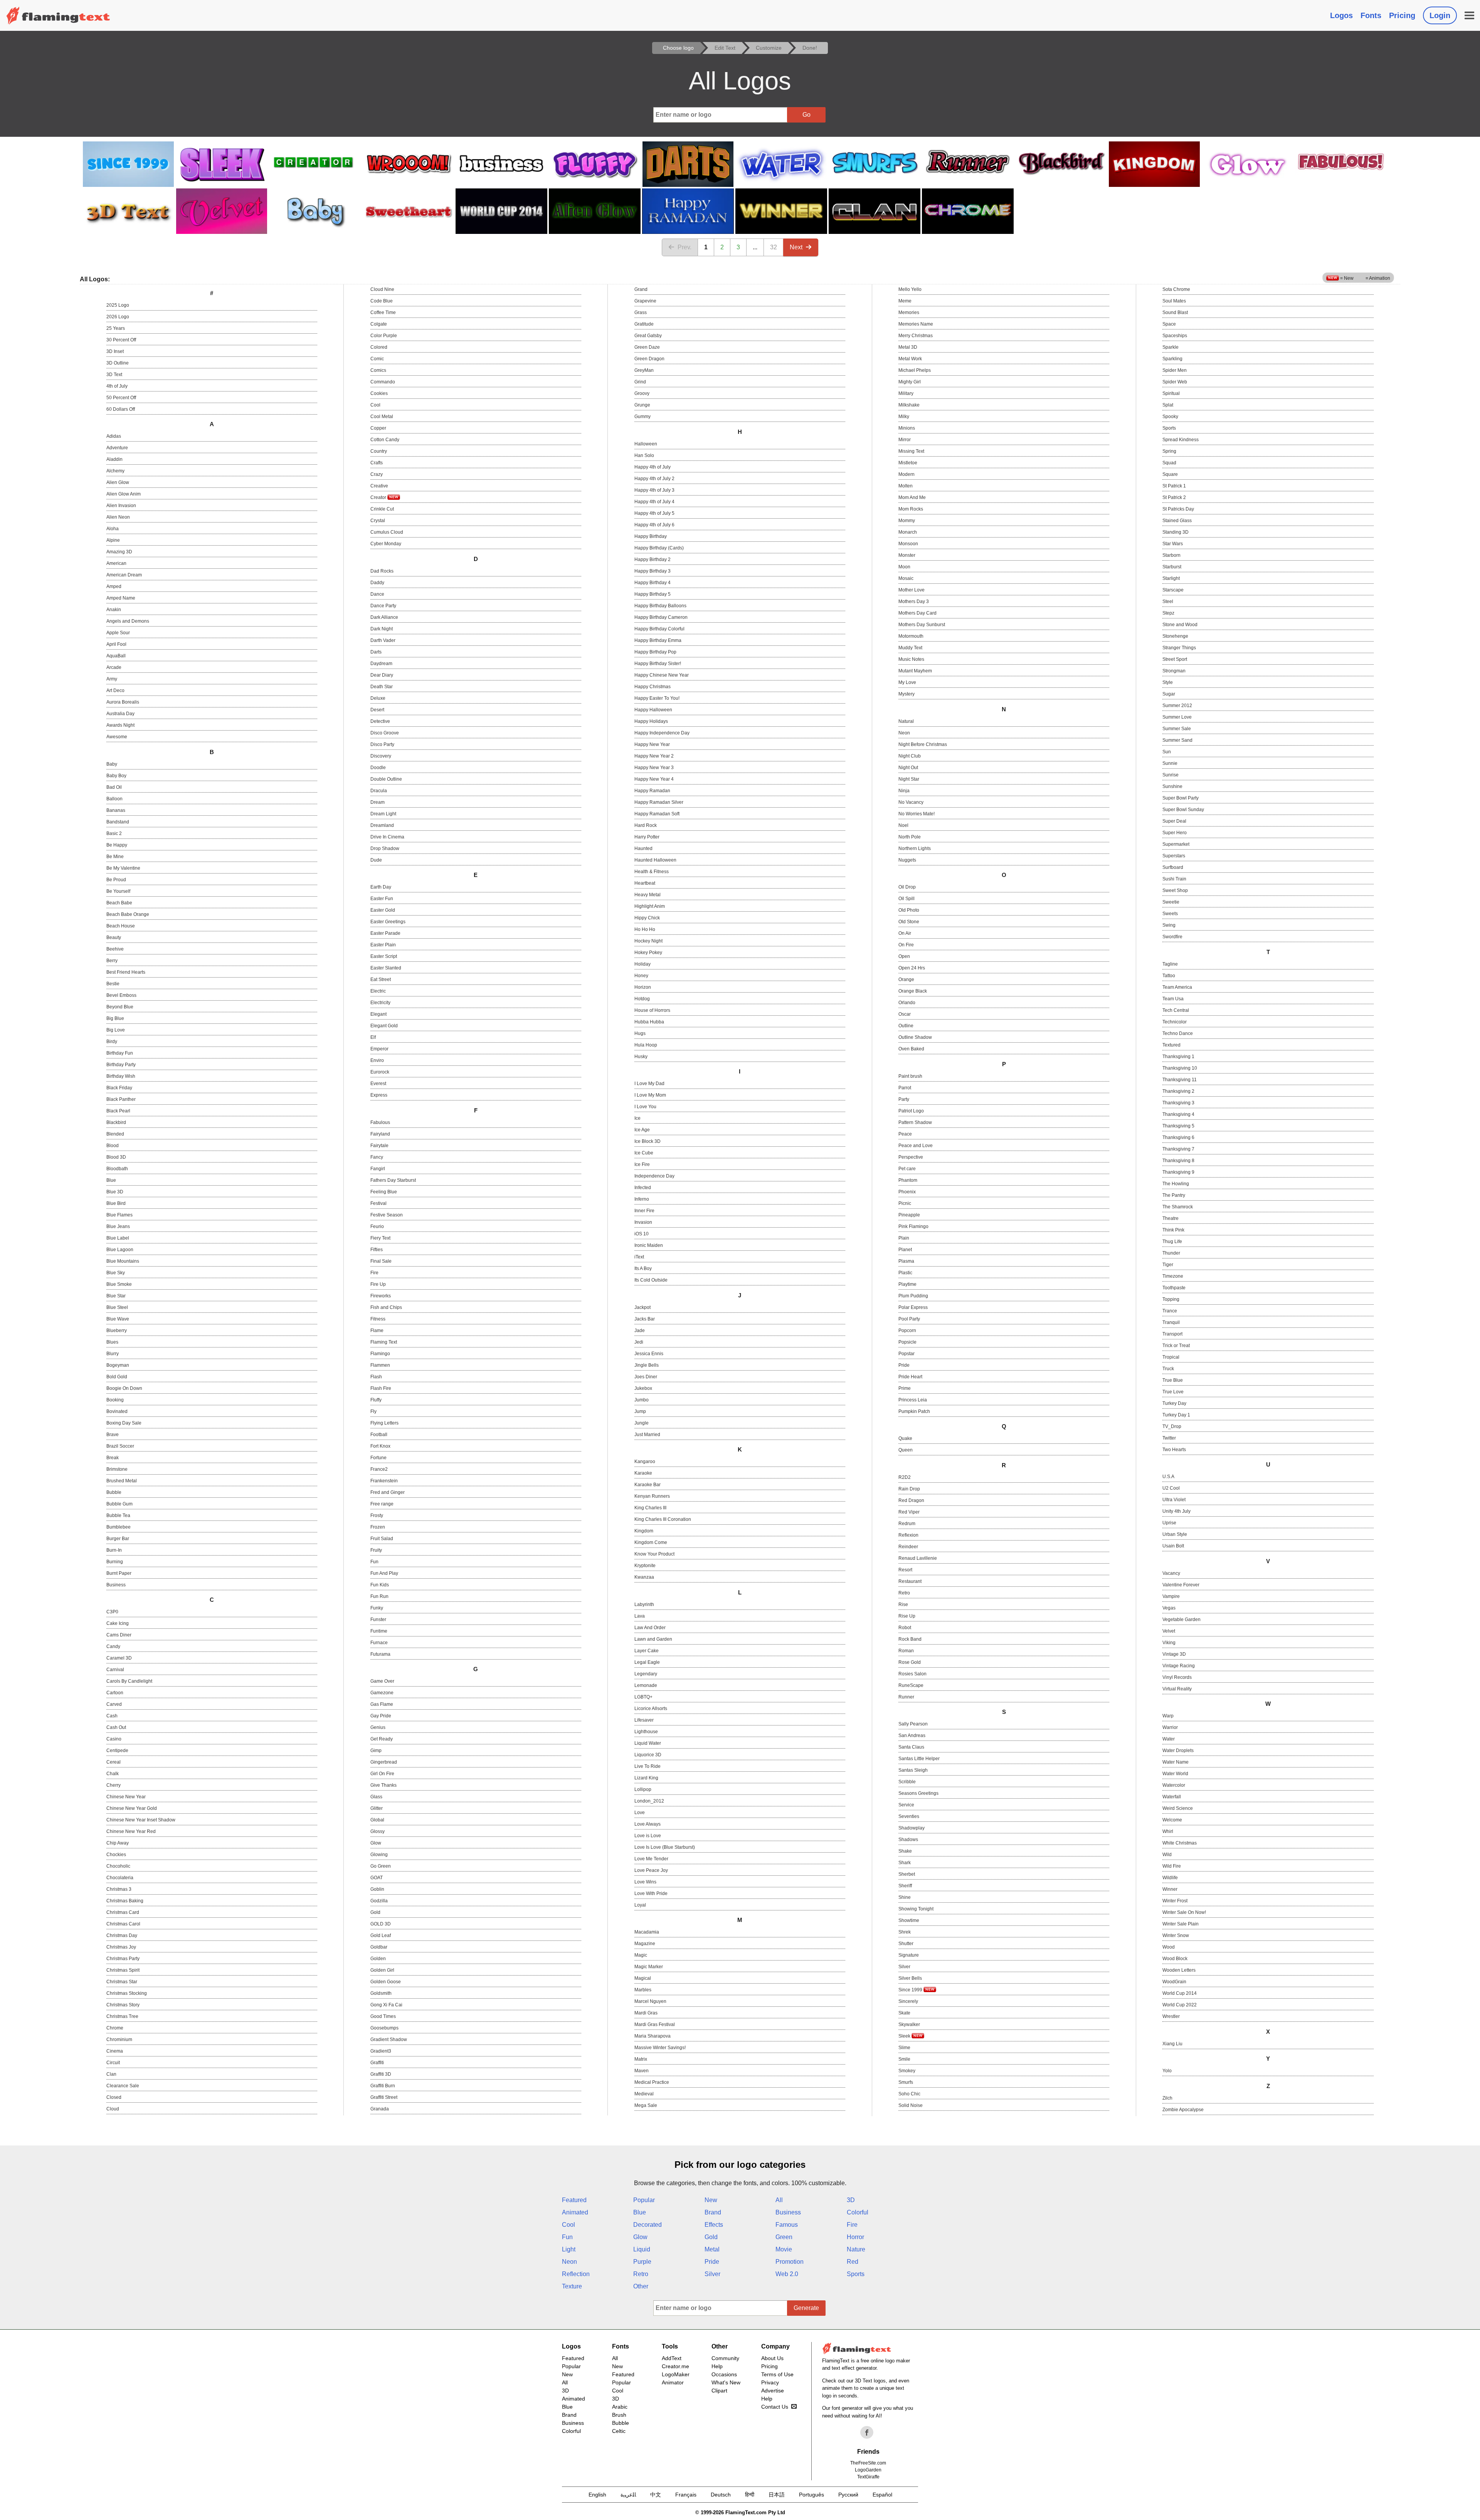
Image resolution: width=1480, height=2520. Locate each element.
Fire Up (378, 1284)
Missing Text (911, 451)
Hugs (640, 1033)
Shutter (906, 1944)
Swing (1169, 925)
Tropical (1171, 1357)
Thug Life (1172, 1242)
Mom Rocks (911, 509)
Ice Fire (642, 1164)
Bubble (114, 1492)
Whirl (1168, 1831)
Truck (1168, 1369)
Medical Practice (652, 2082)
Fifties (377, 1250)
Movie (784, 2249)
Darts (376, 652)
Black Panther (121, 1099)
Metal (712, 2249)
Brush (619, 2415)
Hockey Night (648, 941)
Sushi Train (1174, 879)
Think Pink (1173, 1230)
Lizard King (646, 1778)
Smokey (907, 2071)
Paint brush (910, 1076)
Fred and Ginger (388, 1492)
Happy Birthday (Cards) (659, 548)
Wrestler (1171, 2016)
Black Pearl (118, 1111)
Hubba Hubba (649, 1022)
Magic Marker (649, 1967)
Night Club (910, 756)
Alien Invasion (121, 506)
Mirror (905, 440)
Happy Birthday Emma (658, 640)
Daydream (381, 664)
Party (904, 1099)
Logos (1341, 15)
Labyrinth (644, 1604)
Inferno (642, 1199)
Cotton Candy (385, 440)
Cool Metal (382, 417)
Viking (1169, 1643)
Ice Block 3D (647, 1141)
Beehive (115, 949)
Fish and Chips (386, 1307)
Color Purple (384, 336)
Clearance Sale (123, 2086)
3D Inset (115, 351)
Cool (375, 405)
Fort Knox (380, 1446)
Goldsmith (381, 1993)
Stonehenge (1175, 636)
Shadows (908, 1840)
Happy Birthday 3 (653, 571)
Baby (112, 764)
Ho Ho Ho (645, 929)
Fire (374, 1273)
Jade (640, 1331)
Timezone (1173, 1276)
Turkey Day (1174, 1403)
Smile (904, 2059)
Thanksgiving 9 (1178, 1172)
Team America (1177, 987)
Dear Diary (382, 675)
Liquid (642, 2249)
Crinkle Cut (382, 509)
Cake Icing (118, 1623)
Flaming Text (384, 1342)
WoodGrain (1174, 1982)
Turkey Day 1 (1176, 1415)
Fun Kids (380, 1585)
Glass (376, 1797)
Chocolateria (120, 1878)
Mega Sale (646, 2105)
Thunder (1171, 1253)
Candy (113, 1646)
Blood (113, 1146)
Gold (375, 1912)
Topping (1171, 1299)
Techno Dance (1178, 1033)
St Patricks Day (1178, 509)
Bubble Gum (119, 1504)
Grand (641, 289)
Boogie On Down (124, 1388)
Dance (377, 594)
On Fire (906, 945)
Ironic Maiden (649, 1245)
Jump (640, 1411)
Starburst (1172, 567)
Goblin (377, 1889)
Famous (787, 2225)
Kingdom (644, 1531)
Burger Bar (118, 1539)
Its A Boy (643, 1268)
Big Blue (115, 1018)
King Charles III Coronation (663, 1519)
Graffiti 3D (381, 2074)
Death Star (382, 687)
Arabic (620, 2407)
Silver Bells (910, 1978)
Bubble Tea (118, 1515)
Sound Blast (1175, 312)
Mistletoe (908, 463)
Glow (376, 1843)
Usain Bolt (1173, 1546)
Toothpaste (1174, 1288)
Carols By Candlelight (129, 1681)
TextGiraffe (868, 2477)
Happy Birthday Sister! (658, 664)
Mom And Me (912, 497)
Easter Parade (385, 933)
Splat (1168, 405)
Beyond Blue (120, 1007)
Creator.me (675, 2366)
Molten (906, 486)
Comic (377, 359)
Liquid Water (648, 1743)
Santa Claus (911, 1747)
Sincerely (908, 2001)
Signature (909, 1955)
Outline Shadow (915, 1037)
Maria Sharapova (653, 2036)
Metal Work (910, 359)
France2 (379, 1469)
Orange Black (913, 991)
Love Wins (645, 1882)
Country (379, 451)
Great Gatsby (648, 336)
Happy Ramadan (652, 791)
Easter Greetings (388, 922)
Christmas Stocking (127, 1993)
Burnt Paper (119, 1573)
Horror (855, 2237)
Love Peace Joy (651, 1870)
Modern (906, 474)
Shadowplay (912, 1828)
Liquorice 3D (648, 1755)
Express (379, 1095)
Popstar (906, 1354)
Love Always (647, 1824)
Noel (903, 825)
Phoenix (907, 1192)
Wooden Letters (1179, 1970)
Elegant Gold (384, 1026)
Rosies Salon (912, 1674)
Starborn (1171, 555)
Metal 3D (908, 347)
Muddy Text (910, 648)
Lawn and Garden (653, 1639)
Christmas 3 (119, 1889)
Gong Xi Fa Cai (386, 2005)
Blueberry (117, 1331)
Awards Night (120, 725)
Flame (377, 1331)
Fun (374, 1562)
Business (116, 1585)
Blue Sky (116, 1273)
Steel (1168, 601)
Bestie (113, 984)
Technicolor (1175, 1022)
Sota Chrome (1176, 289)
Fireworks (381, 1296)
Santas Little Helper (919, 1759)
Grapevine (645, 301)
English (597, 2495)
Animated (575, 2212)
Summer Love (1177, 717)
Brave (113, 1435)
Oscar (905, 1014)
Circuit (113, 2063)
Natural (906, 721)
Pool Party (909, 1319)
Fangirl (378, 1169)
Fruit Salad (382, 1539)
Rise (903, 1604)
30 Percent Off (121, 340)
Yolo (1167, 2071)
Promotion (790, 2262)
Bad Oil (114, 787)
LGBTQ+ (643, 1697)
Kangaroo (645, 1462)
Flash (376, 1377)
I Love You (645, 1107)
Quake (905, 1438)
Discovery (381, 756)
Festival (378, 1203)
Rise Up (907, 1616)
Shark (905, 1863)
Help (717, 2366)
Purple (642, 2262)
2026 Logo (118, 317)
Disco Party (382, 744)
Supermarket (1176, 844)
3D (851, 2200)
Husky (641, 1057)
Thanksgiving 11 (1180, 1080)
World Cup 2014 (1180, 1993)
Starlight (1171, 578)
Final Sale (381, 1261)
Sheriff (905, 1886)
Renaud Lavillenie (918, 1558)
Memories (909, 312)
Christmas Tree (122, 2016)
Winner (1170, 1889)
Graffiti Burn (383, 2086)
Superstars (1174, 856)
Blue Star (116, 1296)
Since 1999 (911, 1990)
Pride (904, 1365)
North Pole (910, 837)
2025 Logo (118, 305)
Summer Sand (1177, 740)
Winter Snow (1176, 1935)
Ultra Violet (1174, 1500)
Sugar (1169, 694)
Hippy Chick (647, 918)
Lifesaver (644, 1720)
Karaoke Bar (647, 1485)
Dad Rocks (382, 571)
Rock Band (910, 1639)
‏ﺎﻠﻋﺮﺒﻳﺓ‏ (628, 2495)
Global (377, 1820)
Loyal (640, 1905)
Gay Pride (381, 1716)
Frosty (377, 1515)
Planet (905, 1250)
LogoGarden (868, 2470)
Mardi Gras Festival (655, 2024)
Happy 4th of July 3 (654, 490)
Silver (904, 1967)
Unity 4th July (1176, 1511)
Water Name (1176, 1762)
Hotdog (642, 999)
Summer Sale (1177, 729)
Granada (380, 2109)
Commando (383, 382)
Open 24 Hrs (912, 968)
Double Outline (386, 779)
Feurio (377, 1226)
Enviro (377, 1060)
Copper (378, 428)
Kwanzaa (644, 1577)
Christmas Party (123, 1959)
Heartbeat (645, 883)
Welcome (1172, 1820)
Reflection (576, 2274)
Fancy (377, 1157)
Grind (640, 382)
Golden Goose (386, 1982)
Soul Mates (1174, 301)
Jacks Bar (645, 1319)
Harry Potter (647, 837)
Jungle (642, 1423)
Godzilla (379, 1901)
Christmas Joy (121, 1947)
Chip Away (118, 1843)
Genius (378, 1727)
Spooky (1170, 417)
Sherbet (907, 1874)
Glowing (379, 1855)
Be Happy (117, 845)
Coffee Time (383, 312)
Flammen (380, 1365)
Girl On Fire (382, 1774)
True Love (1173, 1392)
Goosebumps (384, 2028)
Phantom (908, 1180)
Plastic (905, 1273)
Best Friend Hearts (126, 972)
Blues (112, 1342)
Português (811, 2495)
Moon (904, 567)
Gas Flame (382, 1704)
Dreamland (382, 825)
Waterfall (1172, 1797)
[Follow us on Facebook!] (867, 2433)
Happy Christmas (653, 687)
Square (1170, 474)
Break (113, 1458)
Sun (1167, 752)
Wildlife (1170, 1878)
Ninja (904, 791)
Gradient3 (381, 2051)
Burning (115, 1562)
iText (639, 1257)
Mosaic (906, 578)
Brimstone (117, 1469)
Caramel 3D (119, 1658)
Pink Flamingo (913, 1226)
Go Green (381, 1866)
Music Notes (911, 659)
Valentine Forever (1181, 1585)
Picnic (905, 1203)
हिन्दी (750, 2495)
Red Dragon (911, 1500)
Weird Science (1178, 1808)
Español (882, 2495)
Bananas (116, 810)
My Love (907, 682)
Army (112, 679)
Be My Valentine (123, 868)
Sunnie (1170, 763)
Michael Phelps (915, 370)
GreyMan (644, 370)
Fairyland (380, 1134)
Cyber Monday (386, 544)
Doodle (378, 768)
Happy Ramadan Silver (659, 802)
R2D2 (905, 1477)
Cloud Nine (382, 289)
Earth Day (381, 887)
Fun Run (379, 1596)
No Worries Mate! (917, 814)
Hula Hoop (646, 1045)
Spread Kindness (1181, 440)
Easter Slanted (386, 968)
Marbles (643, 1990)
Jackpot (642, 1307)
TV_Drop (1172, 1426)
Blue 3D (115, 1192)
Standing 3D (1176, 532)
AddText (672, 2358)
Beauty (114, 937)
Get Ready (382, 1739)
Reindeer (908, 1547)
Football (379, 1435)
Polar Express (913, 1307)
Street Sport (1175, 659)
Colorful (858, 2212)
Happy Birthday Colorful (659, 629)
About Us (772, 2358)
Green (784, 2237)
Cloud (113, 2109)
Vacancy (1171, 1573)
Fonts (1371, 15)
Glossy (378, 1831)
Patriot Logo (911, 1111)
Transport (1172, 1334)
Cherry (114, 1785)
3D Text (114, 375)
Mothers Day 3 (914, 601)
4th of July (117, 386)
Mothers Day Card (917, 613)
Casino (114, 1739)
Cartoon (115, 1693)
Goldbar (379, 1947)
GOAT (377, 1878)
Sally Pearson (913, 1724)
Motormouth (911, 636)
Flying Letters (384, 1423)
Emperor (379, 1049)
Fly (373, 1411)
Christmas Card (123, 1912)
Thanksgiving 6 (1178, 1137)
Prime (905, 1388)
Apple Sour (118, 633)
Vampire (1171, 1596)
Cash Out (116, 1727)
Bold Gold (117, 1377)
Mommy (907, 521)
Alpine (113, 540)
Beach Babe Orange (128, 914)
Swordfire (1172, 937)
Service (906, 1805)
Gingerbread (384, 1762)
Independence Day (654, 1176)
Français (686, 2495)
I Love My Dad (649, 1084)
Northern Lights (915, 848)
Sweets (1170, 914)
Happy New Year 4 (654, 779)
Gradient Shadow (389, 2040)
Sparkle (1171, 347)
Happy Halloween (653, 710)
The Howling (1176, 1184)
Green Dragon (649, 359)
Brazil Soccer (120, 1446)
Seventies (909, 1816)
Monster (907, 555)
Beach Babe (119, 903)
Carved (114, 1704)
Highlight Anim (650, 906)
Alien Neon (118, 517)
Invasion (643, 1222)
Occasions (724, 2374)
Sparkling (1172, 359)
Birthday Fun (120, 1053)
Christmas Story (123, 2005)
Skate (904, 2013)
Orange (906, 979)
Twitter (1169, 1438)
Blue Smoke (119, 1284)
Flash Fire (381, 1388)
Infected (643, 1188)
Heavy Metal (647, 895)
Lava (640, 1616)
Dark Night (382, 629)
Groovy (642, 393)
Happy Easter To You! (657, 698)
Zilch (1167, 2098)
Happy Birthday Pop (655, 652)
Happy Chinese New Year (662, 675)
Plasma (906, 1261)
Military (906, 393)
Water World (1175, 1774)
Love (640, 1813)
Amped (114, 586)
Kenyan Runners (652, 1496)
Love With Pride (651, 1893)
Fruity (376, 1550)
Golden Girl (382, 1970)
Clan (111, 2074)
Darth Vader (383, 640)
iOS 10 (642, 1234)
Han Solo (644, 455)
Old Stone (909, 922)
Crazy (377, 474)
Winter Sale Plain (1181, 1924)
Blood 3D (116, 1157)
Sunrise (1171, 775)
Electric (378, 991)
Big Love (116, 1030)
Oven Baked (911, 1049)
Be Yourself (118, 891)
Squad (1169, 463)
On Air (905, 933)
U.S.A (1168, 1477)
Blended (115, 1134)
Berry (112, 961)
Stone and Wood (1180, 625)
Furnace (379, 1643)
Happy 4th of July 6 (654, 525)
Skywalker (909, 2024)
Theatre (1171, 1218)
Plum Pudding (913, 1296)
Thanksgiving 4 (1178, 1114)
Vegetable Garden (1181, 1620)
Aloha (113, 529)
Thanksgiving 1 (1178, 1057)
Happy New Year (652, 744)
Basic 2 (114, 833)
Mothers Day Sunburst (922, 625)
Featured (574, 2200)
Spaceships (1175, 336)
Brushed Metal (122, 1481)
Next (796, 247)
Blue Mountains (123, 1261)
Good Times (383, 2016)
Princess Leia (913, 1400)
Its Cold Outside (651, 1280)
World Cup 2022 (1180, 2005)
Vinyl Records (1177, 1677)
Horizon (643, 987)
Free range (382, 1504)
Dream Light (383, 814)
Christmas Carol (123, 1924)
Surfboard (1173, 867)
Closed (114, 2097)
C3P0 (112, 1612)
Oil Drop (907, 887)
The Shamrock (1178, 1207)
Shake (905, 1851)
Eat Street (381, 979)
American (116, 563)
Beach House (121, 926)
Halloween (646, 444)
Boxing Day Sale (124, 1423)
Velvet (1169, 1631)
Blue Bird (116, 1203)
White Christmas (1180, 1843)
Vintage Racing (1179, 1666)
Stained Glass (1177, 521)
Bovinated (117, 1411)
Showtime (909, 1920)
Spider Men (1175, 370)
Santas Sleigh (913, 1770)
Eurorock (380, 1072)
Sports (1169, 428)
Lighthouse (646, 1732)
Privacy (770, 2382)
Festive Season (387, 1215)
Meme (905, 301)
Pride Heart (910, 1377)
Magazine (645, 1944)
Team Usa (1173, 999)
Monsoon (908, 544)
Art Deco (115, 690)
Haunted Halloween (655, 860)
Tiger (1168, 1265)
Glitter (377, 1808)
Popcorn (907, 1331)
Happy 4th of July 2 (654, 479)
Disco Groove (385, 733)
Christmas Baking (125, 1901)
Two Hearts (1174, 1450)
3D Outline (118, 363)
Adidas (114, 436)
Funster (378, 1620)
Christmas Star (122, 1982)
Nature (856, 2249)
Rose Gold (910, 1662)
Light (569, 2249)
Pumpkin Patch (914, 1411)
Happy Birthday (651, 536)
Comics (378, 370)
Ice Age (642, 1130)
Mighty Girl (910, 382)
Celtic (619, 2431)
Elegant (378, 1014)
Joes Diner (646, 1377)
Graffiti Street (384, 2097)
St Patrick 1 (1174, 486)
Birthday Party (121, 1065)
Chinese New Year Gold (132, 1808)
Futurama (380, 1654)
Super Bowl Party (1181, 798)
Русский (848, 2495)
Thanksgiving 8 (1178, 1161)
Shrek (905, 1932)
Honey (641, 976)
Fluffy (376, 1400)
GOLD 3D (381, 1924)
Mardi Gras (646, 2013)
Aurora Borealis (123, 702)
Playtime (907, 1284)
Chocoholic (118, 1866)
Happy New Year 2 (654, 756)
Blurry (113, 1354)
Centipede (117, 1751)
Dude (376, 860)
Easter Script (384, 956)
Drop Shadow (385, 848)
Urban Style (1175, 1534)
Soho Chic (909, 2094)
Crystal (378, 521)
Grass (641, 312)
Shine (905, 1897)
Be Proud (116, 880)
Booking (115, 1400)
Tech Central (1176, 1010)
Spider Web (1175, 382)
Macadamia (647, 1932)
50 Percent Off (121, 398)
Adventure (117, 448)
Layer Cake (647, 1651)
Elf (373, 1037)
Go (806, 115)
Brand (713, 2212)
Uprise (1169, 1523)
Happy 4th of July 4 (654, 502)
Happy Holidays (651, 721)
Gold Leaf (381, 1935)
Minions (907, 428)
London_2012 (649, 1801)
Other (641, 2286)
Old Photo (909, 910)
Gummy (642, 417)
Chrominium (119, 2040)
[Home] (58, 15)
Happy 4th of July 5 (654, 513)
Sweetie (1171, 902)
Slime (904, 2048)
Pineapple (909, 1215)
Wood (1169, 1947)
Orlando (907, 1003)
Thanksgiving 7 (1178, 1149)
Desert (377, 710)
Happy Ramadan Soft (657, 814)
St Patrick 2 (1174, 497)
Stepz (1168, 613)
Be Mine (115, 857)
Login (1440, 15)
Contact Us (775, 2407)
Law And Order (650, 1628)
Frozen (378, 1527)
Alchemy (115, 471)
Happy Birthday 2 (653, 559)
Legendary (646, 1674)
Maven (642, 2071)
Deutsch (721, 2495)
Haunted (643, 848)
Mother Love (912, 590)
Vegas (1169, 1608)
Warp (1168, 1716)
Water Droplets (1178, 1751)
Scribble (907, 1782)
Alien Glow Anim (124, 494)
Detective (380, 721)
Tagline (1170, 964)
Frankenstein (384, 1481)
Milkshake (909, 405)
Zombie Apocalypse (1183, 2110)
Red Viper (909, 1512)
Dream (378, 802)
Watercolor (1174, 1785)
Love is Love (648, 1836)
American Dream (124, 575)
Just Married (647, 1435)
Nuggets (907, 860)
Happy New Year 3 (654, 768)
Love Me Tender (651, 1859)
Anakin (114, 610)
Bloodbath (117, 1169)
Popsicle (907, 1342)
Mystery (906, 694)
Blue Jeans (118, 1226)
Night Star (909, 779)
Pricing (1402, 15)
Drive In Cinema (387, 837)
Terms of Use (777, 2374)
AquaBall (116, 656)
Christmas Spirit (123, 1970)
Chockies (116, 1855)
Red (853, 2262)
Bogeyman (118, 1365)
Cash (112, 1716)
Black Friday (119, 1088)
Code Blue (382, 301)
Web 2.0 (787, 2274)
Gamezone (382, 1693)
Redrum (907, 1524)
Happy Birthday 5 (653, 594)
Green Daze (647, 347)
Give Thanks (383, 1785)
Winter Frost (1175, 1901)
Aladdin (114, 459)
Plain (904, 1238)
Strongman (1174, 671)
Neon (904, 733)
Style (1168, 682)
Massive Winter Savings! (660, 2048)
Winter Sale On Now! (1184, 1912)
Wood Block (1175, 1959)
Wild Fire (1172, 1866)
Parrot (905, 1088)
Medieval (644, 2094)
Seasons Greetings (918, 1793)
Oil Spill (906, 899)
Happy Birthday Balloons (660, 606)
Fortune (378, 1458)
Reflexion (908, 1535)
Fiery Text (380, 1238)
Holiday (642, 964)
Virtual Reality (1177, 1689)
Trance (1170, 1311)
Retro (904, 1593)
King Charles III (650, 1508)
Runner (906, 1697)
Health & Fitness (652, 872)
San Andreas (912, 1735)
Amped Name (121, 598)
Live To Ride (647, 1766)
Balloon (114, 799)
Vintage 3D (1174, 1654)
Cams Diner (119, 1635)
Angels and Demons (128, 621)
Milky (904, 417)
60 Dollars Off (121, 409)
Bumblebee (119, 1527)
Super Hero (1175, 833)
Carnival (115, 1670)
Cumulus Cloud (387, 532)
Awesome (117, 737)
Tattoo (1169, 976)
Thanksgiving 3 (1178, 1103)
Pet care (907, 1169)
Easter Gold (383, 910)
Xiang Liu (1172, 2044)
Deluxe (378, 698)
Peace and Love (916, 1146)
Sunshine (1172, 786)
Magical (643, 1978)
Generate (806, 2308)
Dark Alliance (384, 617)
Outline (906, 1026)
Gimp (376, 1751)
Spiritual (1171, 393)
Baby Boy (116, 776)
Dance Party (383, 606)
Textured (1171, 1045)
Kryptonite (645, 1566)
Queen (906, 1450)
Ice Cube (644, 1153)
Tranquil (1171, 1322)
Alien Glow (118, 482)
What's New (726, 2382)
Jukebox (643, 1388)
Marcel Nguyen (650, 2001)
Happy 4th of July (653, 467)
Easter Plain (383, 945)
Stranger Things (1179, 648)
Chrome (115, 2028)
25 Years (116, 328)
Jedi (639, 1342)
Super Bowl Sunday (1183, 810)
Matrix (641, 2059)
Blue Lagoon (120, 1250)
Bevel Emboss (121, 995)
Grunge (642, 405)
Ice (637, 1118)
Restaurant (910, 1581)
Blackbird (116, 1122)
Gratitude (644, 324)
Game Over (382, 1681)
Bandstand (118, 822)
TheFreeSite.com (868, 2463)
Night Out (908, 768)
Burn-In (114, 1550)
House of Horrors (652, 1010)
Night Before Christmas (923, 744)
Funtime (379, 1631)
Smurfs (906, 2082)
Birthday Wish (121, 1076)
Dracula (379, 791)
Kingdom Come (651, 1542)
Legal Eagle (647, 1662)
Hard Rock (646, 825)
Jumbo (642, 1400)
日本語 (777, 2495)
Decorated (647, 2225)
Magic (641, 1955)
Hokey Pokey (648, 953)
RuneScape (911, 1685)
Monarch (908, 532)
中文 (656, 2495)
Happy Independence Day (662, 733)
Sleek (905, 2036)
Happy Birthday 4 (653, 583)
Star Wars (1173, 544)
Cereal (114, 1762)
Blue (111, 1180)
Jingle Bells (647, 1365)
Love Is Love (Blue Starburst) (665, 1847)
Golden (378, 1959)
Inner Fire (644, 1211)
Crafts (377, 463)
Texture (572, 2286)
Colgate (379, 324)
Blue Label (118, 1238)
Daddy (377, 583)
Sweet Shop (1175, 890)
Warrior (1170, 1727)
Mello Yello (910, 289)
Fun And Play (384, 1573)
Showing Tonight (916, 1909)
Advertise (773, 2391)
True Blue (1173, 1380)
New (711, 2200)
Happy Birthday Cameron (661, 617)
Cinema (115, 2051)
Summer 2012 (1177, 706)
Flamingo (380, 1354)
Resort (905, 1570)
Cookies (379, 393)
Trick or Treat (1176, 1346)
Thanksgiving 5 (1178, 1126)
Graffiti (377, 2063)
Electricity (380, 1003)
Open (904, 956)
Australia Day (120, 714)
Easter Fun (382, 899)
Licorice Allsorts (651, 1709)
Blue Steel (117, 1307)
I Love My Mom (650, 1095)
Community (725, 2358)
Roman (906, 1651)
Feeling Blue (384, 1192)
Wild (1167, 1855)
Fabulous (380, 1122)
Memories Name (916, 324)
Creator (379, 497)
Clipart (719, 2391)
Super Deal (1174, 821)
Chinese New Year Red (131, 1831)
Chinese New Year (126, 1797)
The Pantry (1174, 1195)
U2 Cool (1171, 1488)
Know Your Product (654, 1554)
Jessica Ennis (649, 1354)
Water (1169, 1739)
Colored (379, 347)
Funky (377, 1608)
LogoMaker (676, 2374)
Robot (905, 1628)
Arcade (114, 667)
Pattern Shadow (915, 1122)
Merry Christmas (916, 336)
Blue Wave (118, 1319)
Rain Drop (909, 1489)
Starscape (1173, 590)
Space (1169, 324)
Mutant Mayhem (915, 671)
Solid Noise (911, 2105)
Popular (644, 2200)
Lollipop (643, 1789)
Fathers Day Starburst (393, 1180)
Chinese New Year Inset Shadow (141, 1820)
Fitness (378, 1319)
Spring (1169, 451)
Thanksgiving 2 (1178, 1091)
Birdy (112, 1042)
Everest (378, 1084)
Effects (714, 2225)
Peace (905, 1134)
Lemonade (646, 1685)
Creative (379, 486)
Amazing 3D (119, 552)
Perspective (911, 1157)
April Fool (116, 644)
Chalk (113, 1774)
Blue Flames (119, 1215)
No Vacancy (911, 802)
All (779, 2200)
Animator (673, 2382)
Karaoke (643, 1473)
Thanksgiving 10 (1180, 1068)
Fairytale (379, 1146)
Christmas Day (122, 1935)
